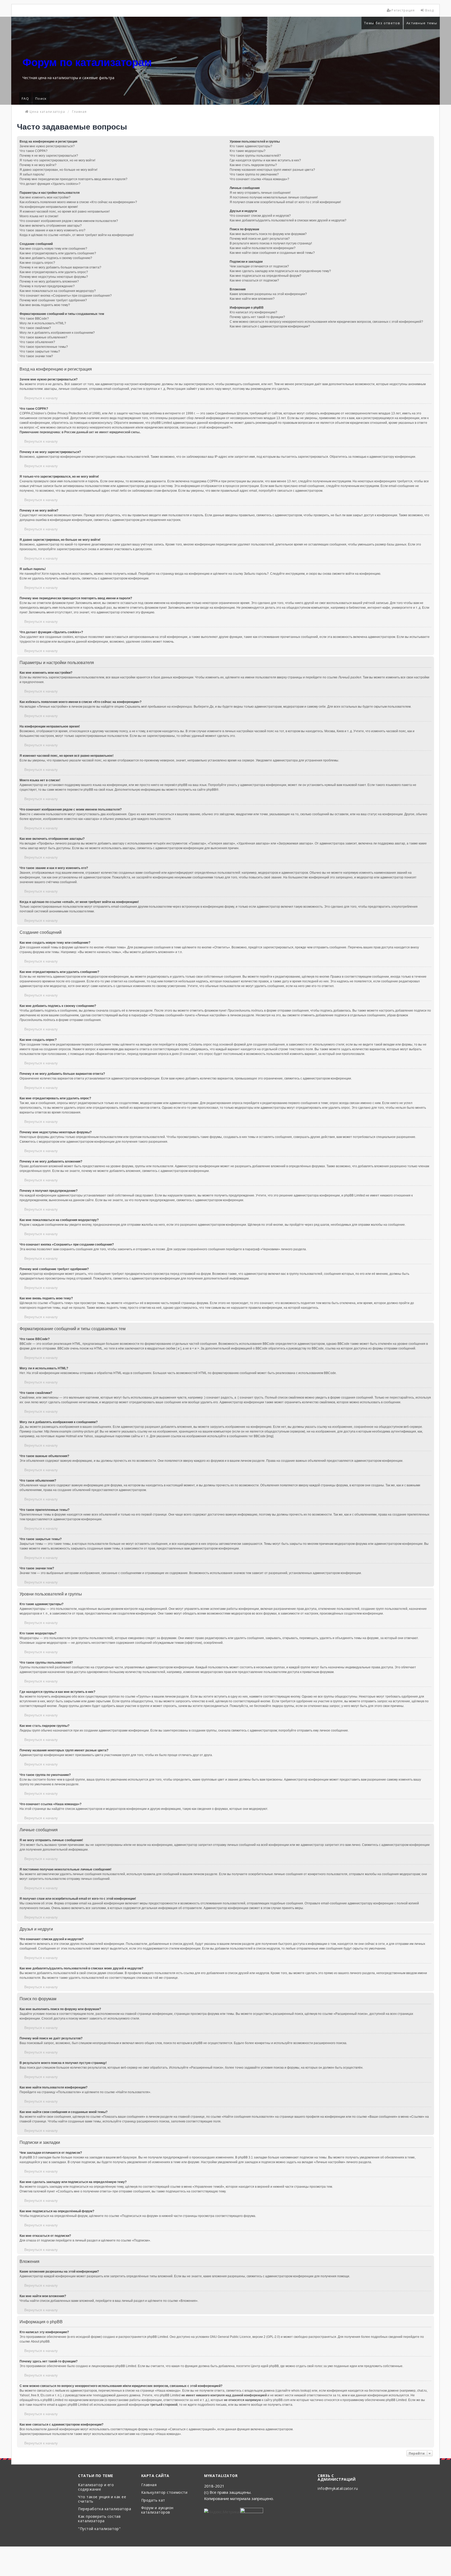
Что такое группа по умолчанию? (254, 174)
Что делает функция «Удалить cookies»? (50, 184)
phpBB (211, 790)
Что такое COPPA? (34, 151)
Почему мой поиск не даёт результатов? (260, 239)
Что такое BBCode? (34, 319)
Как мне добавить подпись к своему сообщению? (56, 258)
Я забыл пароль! (32, 174)
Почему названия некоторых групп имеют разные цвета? (272, 170)
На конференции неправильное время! (49, 207)
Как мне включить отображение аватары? (51, 226)
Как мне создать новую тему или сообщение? (53, 249)
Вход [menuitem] (430, 10)
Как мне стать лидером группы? (253, 165)
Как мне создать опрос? (37, 263)
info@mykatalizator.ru (338, 2489)
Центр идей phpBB (265, 2366)
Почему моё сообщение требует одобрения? (53, 300)
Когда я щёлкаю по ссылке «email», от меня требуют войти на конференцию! (77, 235)
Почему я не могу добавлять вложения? (49, 281)
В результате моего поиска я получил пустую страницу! (271, 243)
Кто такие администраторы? (251, 146)
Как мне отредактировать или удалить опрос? (54, 272)
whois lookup (301, 2391)
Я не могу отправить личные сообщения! (260, 193)
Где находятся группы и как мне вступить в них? (265, 160)
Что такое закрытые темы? (40, 351)
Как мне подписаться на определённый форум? (265, 276)
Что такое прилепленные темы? (44, 347)
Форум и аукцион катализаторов (157, 2510)
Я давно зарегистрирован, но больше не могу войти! (58, 170)
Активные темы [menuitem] (422, 23)
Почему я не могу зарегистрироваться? (49, 156)
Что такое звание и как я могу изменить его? (52, 230)
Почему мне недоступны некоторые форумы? (54, 277)
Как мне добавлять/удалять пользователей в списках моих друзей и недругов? (288, 220)
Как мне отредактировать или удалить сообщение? (58, 253)
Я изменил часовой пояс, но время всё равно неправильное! (65, 212)
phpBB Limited (158, 2337)
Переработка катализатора (105, 2509)
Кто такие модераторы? (248, 151)
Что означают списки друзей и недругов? (260, 216)
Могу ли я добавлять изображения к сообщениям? (57, 333)
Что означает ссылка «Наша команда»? (259, 179)
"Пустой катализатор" (99, 2529)
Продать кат (153, 2500)
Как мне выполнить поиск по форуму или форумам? (268, 234)
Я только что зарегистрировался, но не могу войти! (57, 160)
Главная (149, 2485)
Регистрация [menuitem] (403, 10)
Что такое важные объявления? (43, 337)
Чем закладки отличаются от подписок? (259, 266)
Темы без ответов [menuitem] (382, 23)
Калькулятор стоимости (164, 2493)
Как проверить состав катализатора (99, 2519)
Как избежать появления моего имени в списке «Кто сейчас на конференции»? (78, 202)
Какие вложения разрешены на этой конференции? (268, 294)
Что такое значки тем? (36, 356)
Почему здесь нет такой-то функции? (257, 317)
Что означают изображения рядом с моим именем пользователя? (69, 221)
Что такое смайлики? (35, 328)
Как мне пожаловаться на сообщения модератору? (58, 291)
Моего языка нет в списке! (39, 216)
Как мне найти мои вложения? (252, 299)
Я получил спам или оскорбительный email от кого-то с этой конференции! (285, 202)
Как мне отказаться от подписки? (254, 280)
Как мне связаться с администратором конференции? (270, 326)
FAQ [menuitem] (25, 98)
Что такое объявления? (37, 342)
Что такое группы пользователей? (255, 156)
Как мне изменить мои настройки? (45, 197)
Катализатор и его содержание (96, 2487)
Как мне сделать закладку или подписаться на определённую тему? (280, 271)
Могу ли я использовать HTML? (43, 323)
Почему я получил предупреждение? (47, 286)
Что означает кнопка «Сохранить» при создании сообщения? (66, 296)
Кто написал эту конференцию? (253, 312)
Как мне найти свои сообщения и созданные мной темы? (272, 253)
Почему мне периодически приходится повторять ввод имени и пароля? (73, 179)
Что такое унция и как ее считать (102, 2499)
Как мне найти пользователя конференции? (263, 248)
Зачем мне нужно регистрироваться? (47, 146)
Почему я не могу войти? (38, 165)
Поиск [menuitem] (41, 98)
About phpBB (40, 2342)
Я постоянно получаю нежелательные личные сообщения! (274, 197)
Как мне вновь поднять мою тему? (45, 305)
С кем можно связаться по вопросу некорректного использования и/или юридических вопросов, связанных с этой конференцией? (326, 322)
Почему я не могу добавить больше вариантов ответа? (60, 267)
